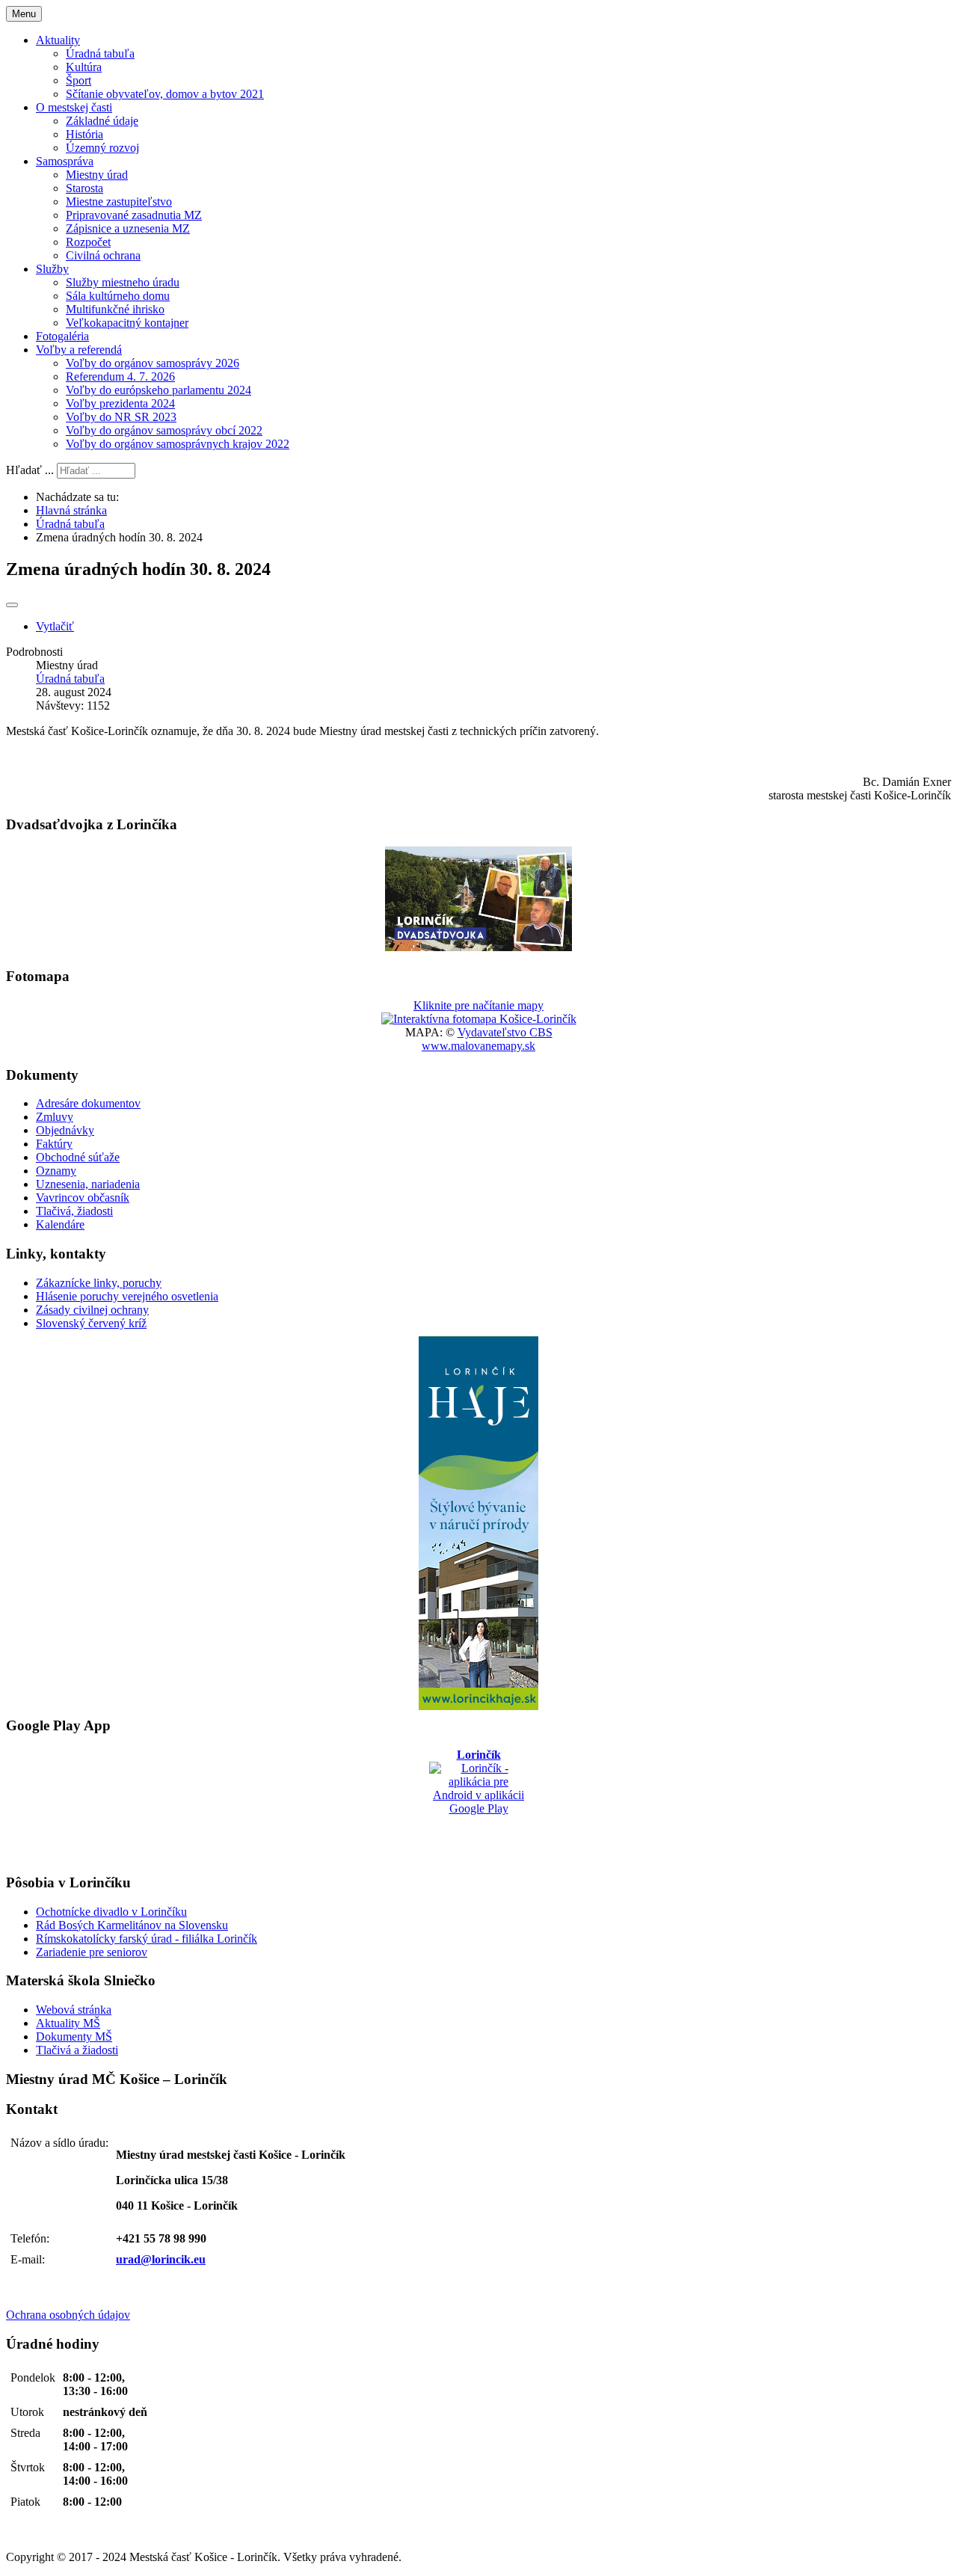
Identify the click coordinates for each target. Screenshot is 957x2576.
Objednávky (65, 1130)
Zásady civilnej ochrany (92, 1310)
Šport (79, 80)
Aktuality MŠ (68, 2023)
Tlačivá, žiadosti (74, 1211)
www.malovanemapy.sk (478, 1046)
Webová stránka (74, 2010)
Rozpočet (88, 242)
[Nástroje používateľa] (12, 605)
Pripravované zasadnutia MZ (134, 215)
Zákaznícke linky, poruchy (99, 1283)
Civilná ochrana (103, 255)
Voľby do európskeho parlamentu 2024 (159, 390)
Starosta (84, 188)
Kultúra (84, 67)
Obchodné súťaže (78, 1157)
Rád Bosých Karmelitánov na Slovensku (132, 1925)
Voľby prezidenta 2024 (120, 403)
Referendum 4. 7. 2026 (120, 376)
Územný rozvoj (102, 148)
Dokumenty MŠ (74, 2036)
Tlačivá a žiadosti (77, 2050)
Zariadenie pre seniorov (92, 1952)
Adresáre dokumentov (88, 1103)
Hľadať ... (30, 470)
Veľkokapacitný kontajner (127, 323)
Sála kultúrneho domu (118, 296)
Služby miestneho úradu (123, 282)
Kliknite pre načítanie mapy (478, 1005)
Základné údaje (102, 121)
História (84, 134)
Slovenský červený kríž (91, 1323)
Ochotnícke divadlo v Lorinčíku (111, 1912)
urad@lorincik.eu (161, 2259)
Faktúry (54, 1144)
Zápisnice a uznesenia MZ (128, 228)
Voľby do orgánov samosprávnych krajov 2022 (178, 444)
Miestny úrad (97, 175)
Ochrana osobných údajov (68, 2315)
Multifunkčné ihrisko (115, 309)
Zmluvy (55, 1117)
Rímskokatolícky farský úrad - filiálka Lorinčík (147, 1939)
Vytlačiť (55, 626)
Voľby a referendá (79, 350)
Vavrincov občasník (83, 1198)
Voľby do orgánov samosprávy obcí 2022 (164, 430)
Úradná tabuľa (100, 53)
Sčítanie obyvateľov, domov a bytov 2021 (165, 94)
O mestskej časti (74, 107)
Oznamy (56, 1171)
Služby (52, 269)
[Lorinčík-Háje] (478, 1523)
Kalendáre (60, 1224)
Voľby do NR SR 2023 (121, 417)
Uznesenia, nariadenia (88, 1184)
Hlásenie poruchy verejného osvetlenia (127, 1296)
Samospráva (65, 161)
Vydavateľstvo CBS (505, 1032)
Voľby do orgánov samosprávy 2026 (153, 363)
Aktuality (58, 40)
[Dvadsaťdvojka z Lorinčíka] (478, 947)
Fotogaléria (62, 336)
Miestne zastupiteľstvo (119, 202)
